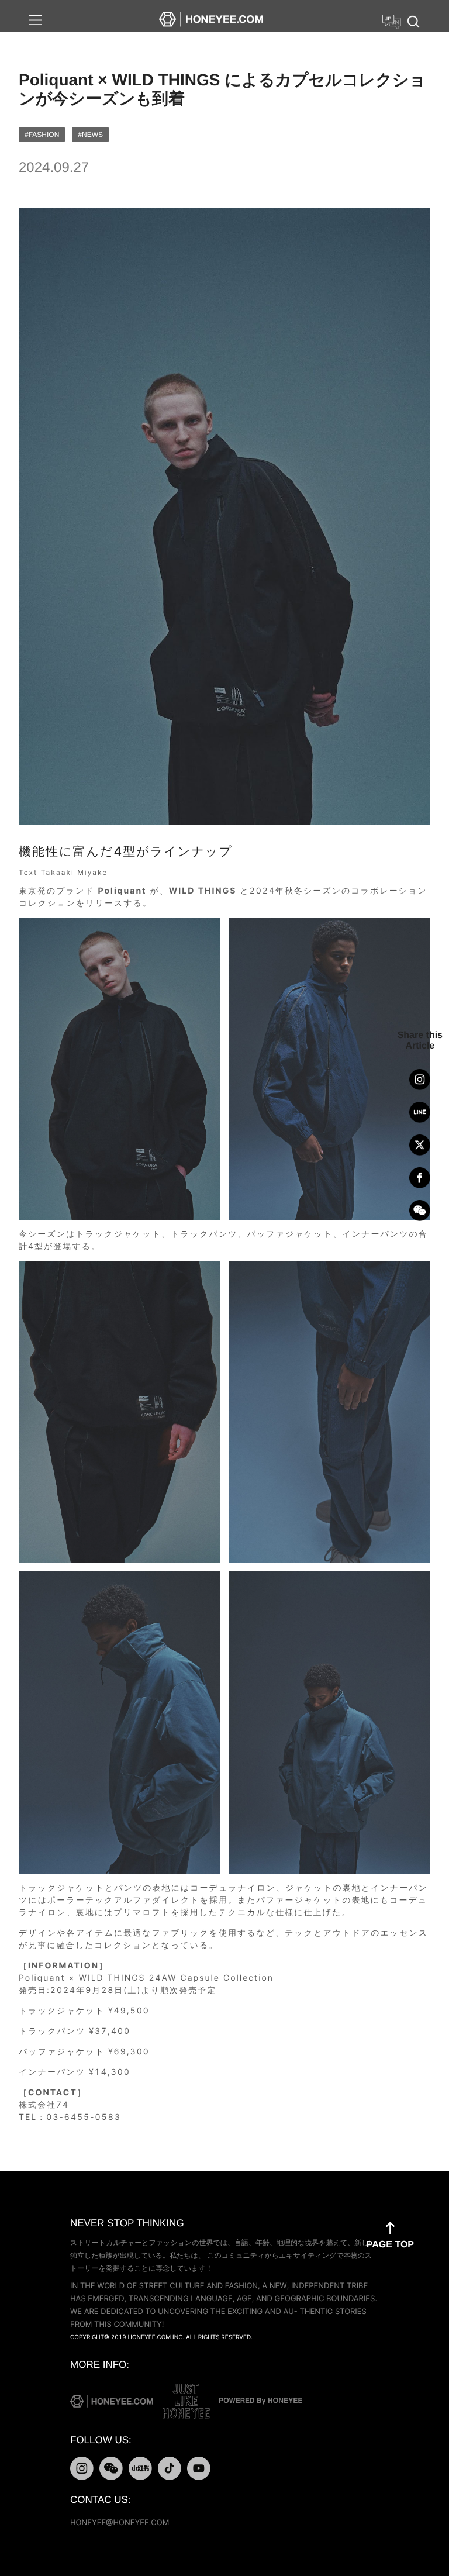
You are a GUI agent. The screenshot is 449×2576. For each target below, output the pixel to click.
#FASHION (42, 135)
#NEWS (90, 135)
